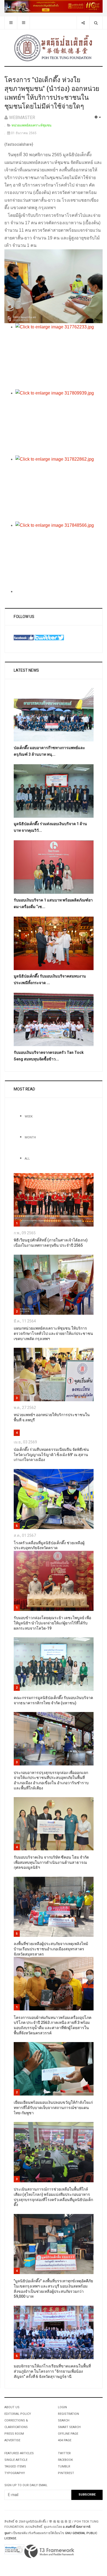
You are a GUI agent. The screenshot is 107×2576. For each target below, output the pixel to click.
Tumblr (64, 2466)
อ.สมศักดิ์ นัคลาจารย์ (77, 2527)
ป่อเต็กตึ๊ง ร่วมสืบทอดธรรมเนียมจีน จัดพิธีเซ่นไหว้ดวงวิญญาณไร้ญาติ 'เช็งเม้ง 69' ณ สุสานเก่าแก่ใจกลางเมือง (51, 1455)
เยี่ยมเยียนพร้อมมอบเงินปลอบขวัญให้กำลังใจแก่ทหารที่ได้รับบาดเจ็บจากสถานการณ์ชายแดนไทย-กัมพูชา (53, 2108)
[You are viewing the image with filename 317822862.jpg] (59, 488)
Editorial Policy (18, 2414)
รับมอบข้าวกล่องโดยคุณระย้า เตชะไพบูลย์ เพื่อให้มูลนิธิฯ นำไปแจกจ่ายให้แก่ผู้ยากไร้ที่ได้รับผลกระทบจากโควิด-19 (52, 1623)
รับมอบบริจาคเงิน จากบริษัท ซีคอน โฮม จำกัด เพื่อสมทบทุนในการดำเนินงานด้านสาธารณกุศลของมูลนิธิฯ (51, 1862)
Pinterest (66, 2473)
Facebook (65, 2460)
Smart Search (69, 2427)
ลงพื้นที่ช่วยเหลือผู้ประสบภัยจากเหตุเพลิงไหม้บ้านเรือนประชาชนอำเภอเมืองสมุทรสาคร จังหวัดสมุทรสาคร (51, 1949)
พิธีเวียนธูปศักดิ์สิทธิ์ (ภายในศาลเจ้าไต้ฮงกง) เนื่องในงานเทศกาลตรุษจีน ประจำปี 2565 (51, 1243)
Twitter (64, 2453)
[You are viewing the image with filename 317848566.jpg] (59, 555)
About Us (12, 2407)
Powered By (49, 2551)
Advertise (12, 2440)
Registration (68, 2414)
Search (64, 2420)
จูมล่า (8, 2533)
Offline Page (68, 2434)
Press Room (14, 2434)
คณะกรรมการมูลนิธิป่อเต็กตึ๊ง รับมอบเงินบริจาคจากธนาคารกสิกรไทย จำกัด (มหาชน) (53, 1700)
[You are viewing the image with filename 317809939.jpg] (59, 422)
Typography (15, 2473)
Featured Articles (19, 2453)
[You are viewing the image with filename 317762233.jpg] (59, 356)
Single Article (16, 2460)
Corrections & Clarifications (16, 2424)
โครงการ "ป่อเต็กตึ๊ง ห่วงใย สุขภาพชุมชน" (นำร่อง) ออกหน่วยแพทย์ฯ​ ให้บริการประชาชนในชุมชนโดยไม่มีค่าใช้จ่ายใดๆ (52, 93)
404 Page (65, 2440)
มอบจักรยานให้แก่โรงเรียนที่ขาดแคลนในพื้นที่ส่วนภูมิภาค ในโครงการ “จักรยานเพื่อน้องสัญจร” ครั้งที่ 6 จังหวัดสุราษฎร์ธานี (52, 2371)
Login (62, 2407)
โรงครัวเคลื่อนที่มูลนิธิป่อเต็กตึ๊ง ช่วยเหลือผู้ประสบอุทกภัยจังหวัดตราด (49, 1546)
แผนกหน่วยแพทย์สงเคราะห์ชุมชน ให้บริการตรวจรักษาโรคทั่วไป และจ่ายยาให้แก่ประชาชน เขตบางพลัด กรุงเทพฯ (53, 1333)
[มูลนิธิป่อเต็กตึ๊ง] (54, 48)
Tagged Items (15, 2466)
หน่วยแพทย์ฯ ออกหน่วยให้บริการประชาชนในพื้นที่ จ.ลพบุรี (52, 1417)
